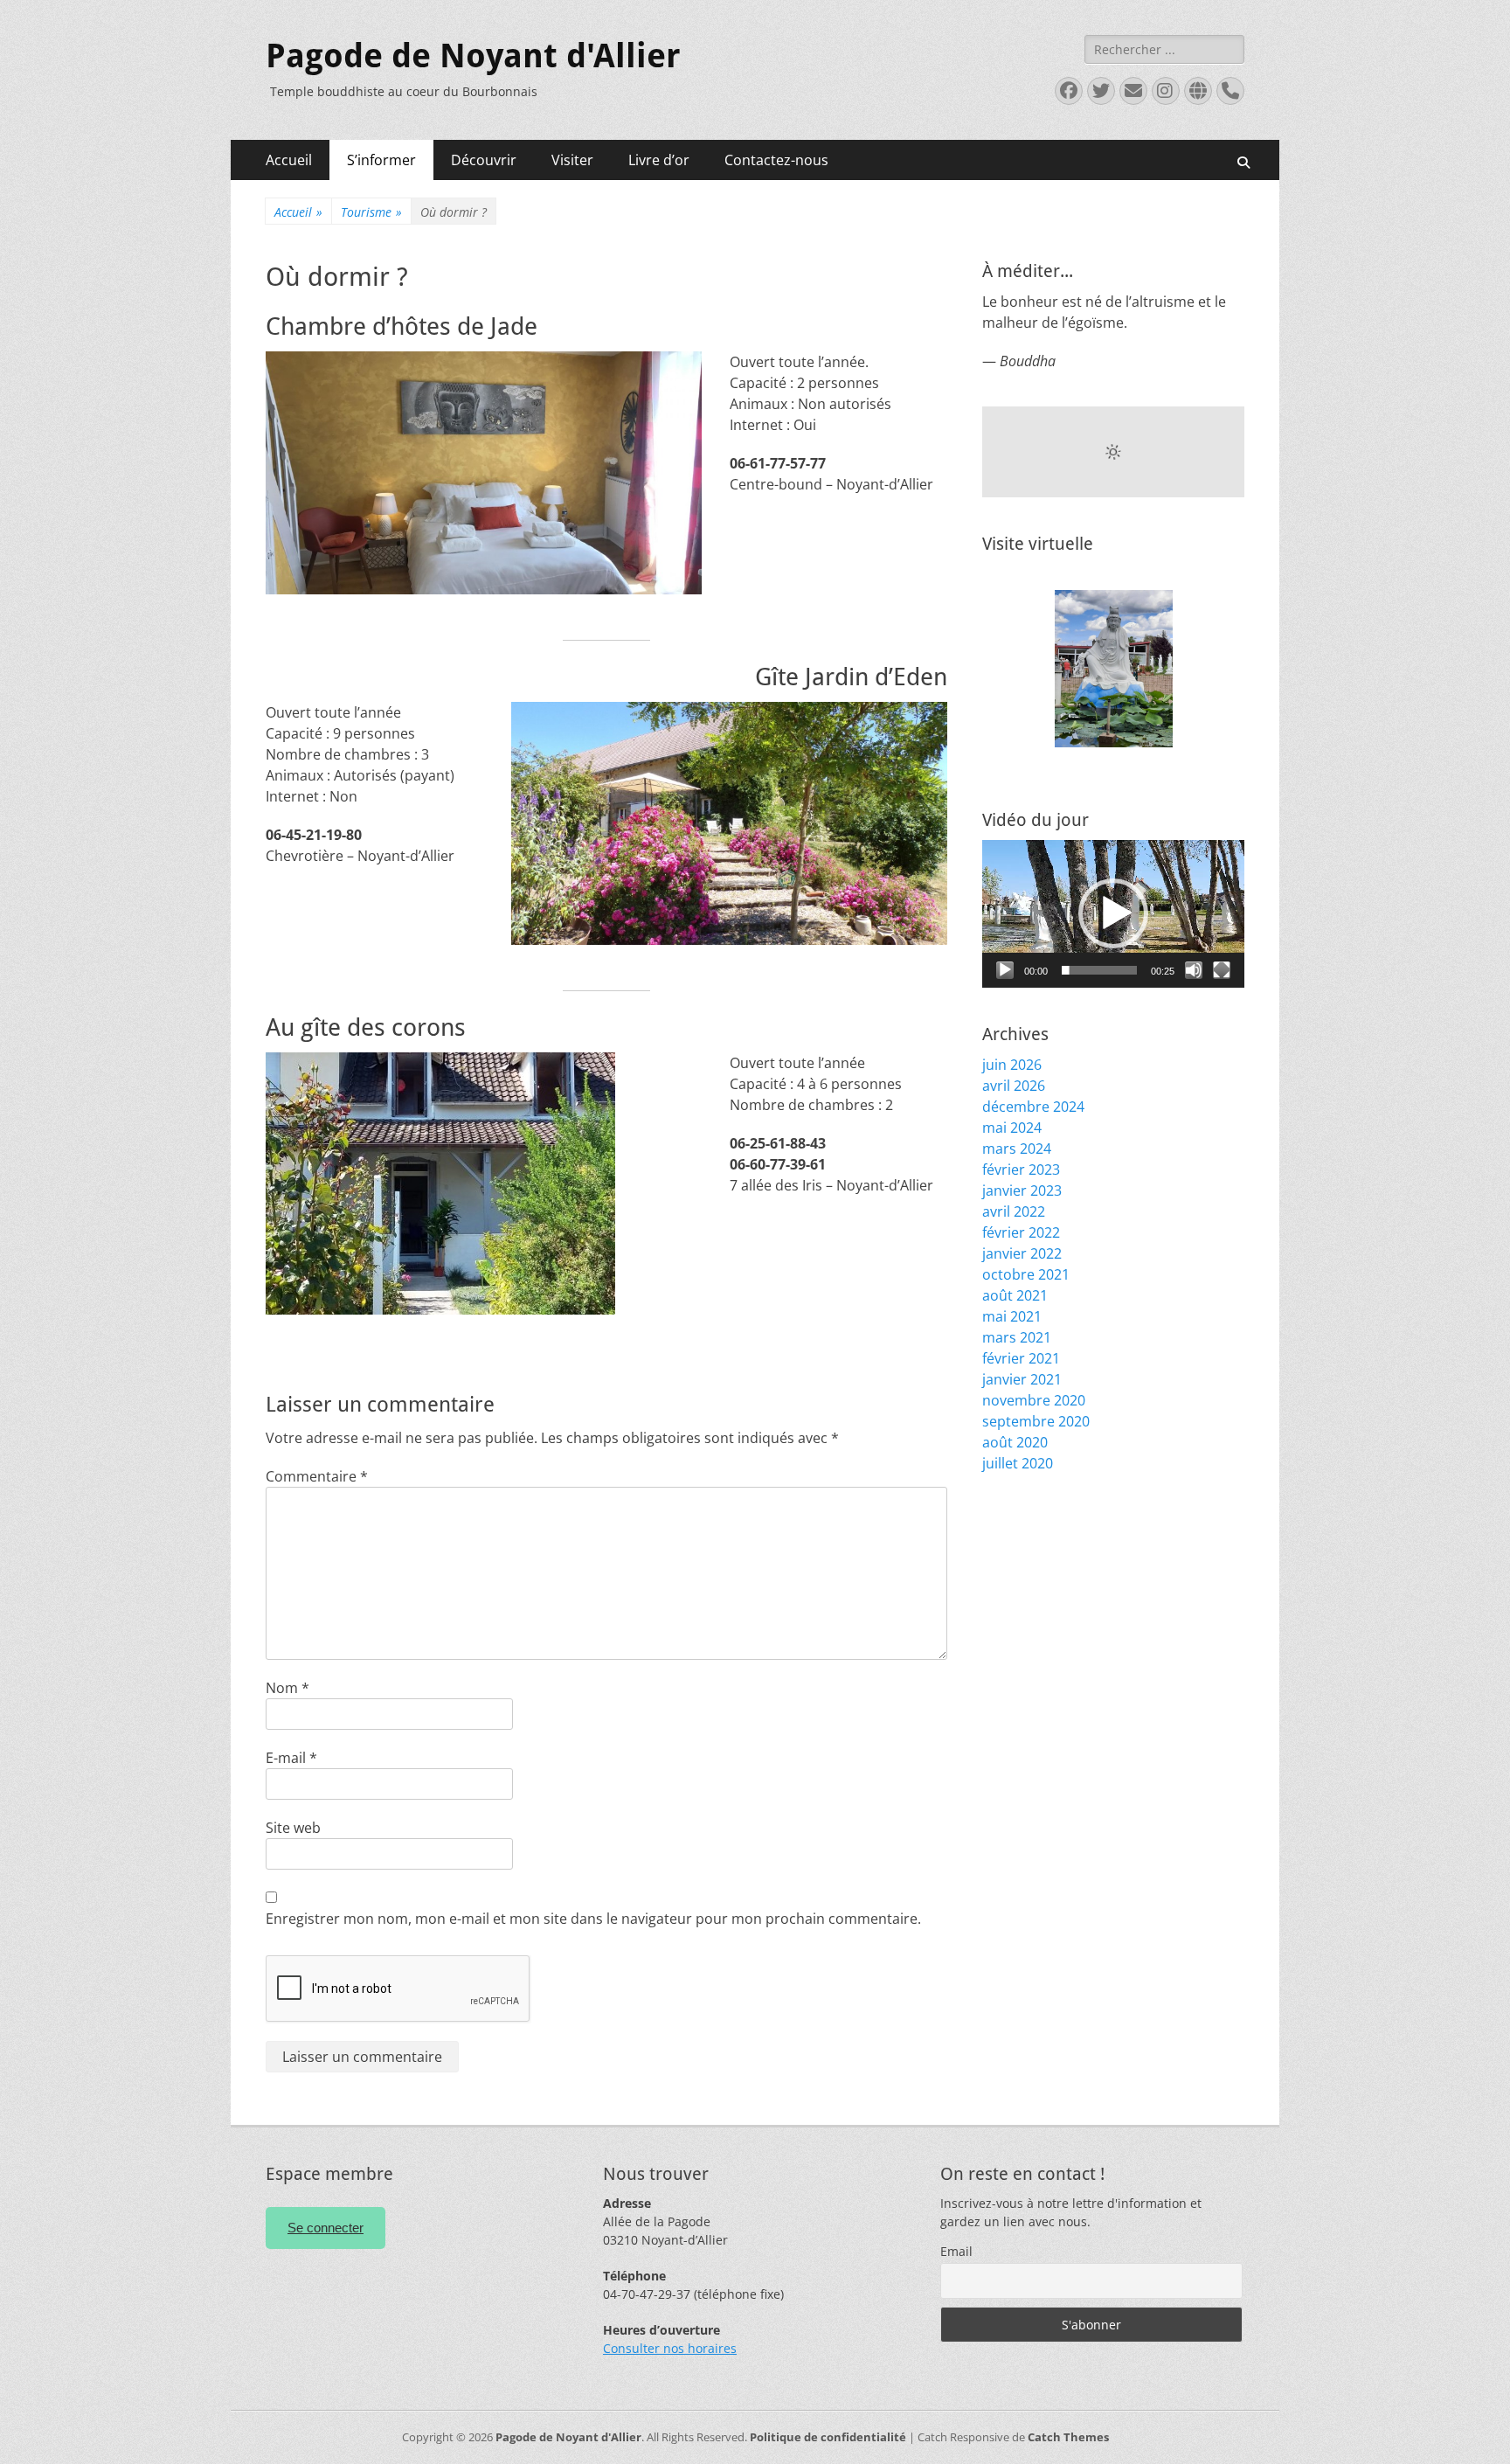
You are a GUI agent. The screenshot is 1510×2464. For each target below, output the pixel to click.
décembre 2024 (1033, 1107)
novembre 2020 (1034, 1400)
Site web (293, 1828)
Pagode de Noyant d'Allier (473, 56)
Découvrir (484, 160)
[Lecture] (1005, 970)
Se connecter (326, 2228)
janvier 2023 (1022, 1190)
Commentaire (317, 1476)
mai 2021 (1012, 1316)
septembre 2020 (1036, 1421)
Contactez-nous (776, 160)
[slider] (1099, 970)
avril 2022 (1014, 1211)
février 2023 (1021, 1170)
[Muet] (1194, 970)
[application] (1113, 914)
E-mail (291, 1758)
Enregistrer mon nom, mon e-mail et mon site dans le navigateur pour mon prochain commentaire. (593, 1919)
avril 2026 (1014, 1086)
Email (956, 2251)
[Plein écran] (1222, 970)
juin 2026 (1012, 1065)
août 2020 (1015, 1442)
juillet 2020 (1018, 1463)
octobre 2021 (1026, 1274)
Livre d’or (659, 160)
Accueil (289, 160)
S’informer (381, 160)
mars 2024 (1017, 1149)
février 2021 (1021, 1358)
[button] (1113, 913)
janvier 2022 (1022, 1253)
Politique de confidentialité (828, 2437)
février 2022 (1021, 1232)
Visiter (572, 160)
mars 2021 (1017, 1337)
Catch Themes (1068, 2437)
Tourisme (371, 212)
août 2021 (1015, 1295)
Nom (287, 1688)
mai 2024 (1012, 1128)
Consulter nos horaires (670, 2348)
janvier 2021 (1022, 1379)
